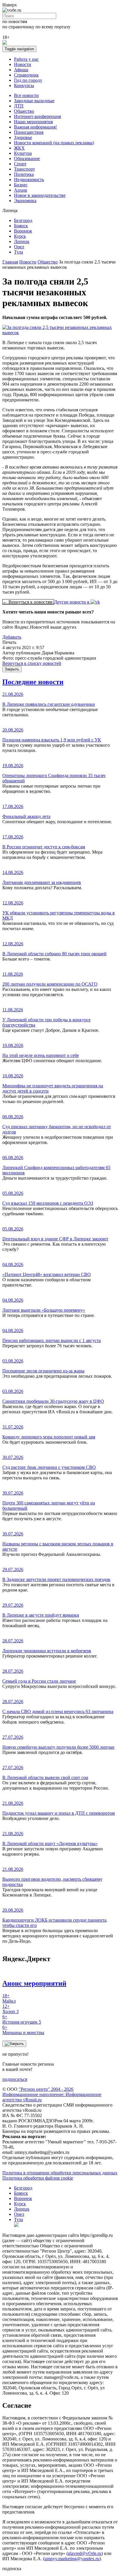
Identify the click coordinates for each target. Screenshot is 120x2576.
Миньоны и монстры (23, 2030)
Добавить (12, 637)
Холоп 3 (10, 2009)
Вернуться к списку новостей (32, 663)
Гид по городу (28, 80)
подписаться (15, 2079)
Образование (27, 158)
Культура (23, 153)
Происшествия (29, 132)
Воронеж (23, 231)
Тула (18, 252)
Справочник (26, 75)
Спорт (20, 164)
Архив (21, 190)
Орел (19, 247)
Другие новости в (72, 602)
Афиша (21, 70)
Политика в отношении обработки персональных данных (60, 2173)
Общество (24, 111)
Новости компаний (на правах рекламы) (54, 143)
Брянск (21, 226)
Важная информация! (35, 127)
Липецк (22, 241)
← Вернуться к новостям (28, 602)
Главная (10, 262)
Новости (23, 64)
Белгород (23, 220)
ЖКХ (19, 148)
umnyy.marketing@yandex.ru (72, 2559)
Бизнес (21, 185)
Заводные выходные (34, 101)
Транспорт (24, 169)
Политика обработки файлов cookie (38, 2178)
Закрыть (12, 669)
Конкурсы (24, 85)
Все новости (26, 95)
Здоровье (23, 137)
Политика (24, 174)
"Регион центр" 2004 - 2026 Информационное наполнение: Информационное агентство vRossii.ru (52, 2094)
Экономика (25, 201)
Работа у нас (26, 59)
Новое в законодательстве (40, 195)
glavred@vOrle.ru (85, 2553)
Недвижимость (29, 180)
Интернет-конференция (37, 116)
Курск (20, 236)
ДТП (19, 106)
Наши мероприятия (33, 122)
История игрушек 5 (22, 2019)
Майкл (9, 1998)
